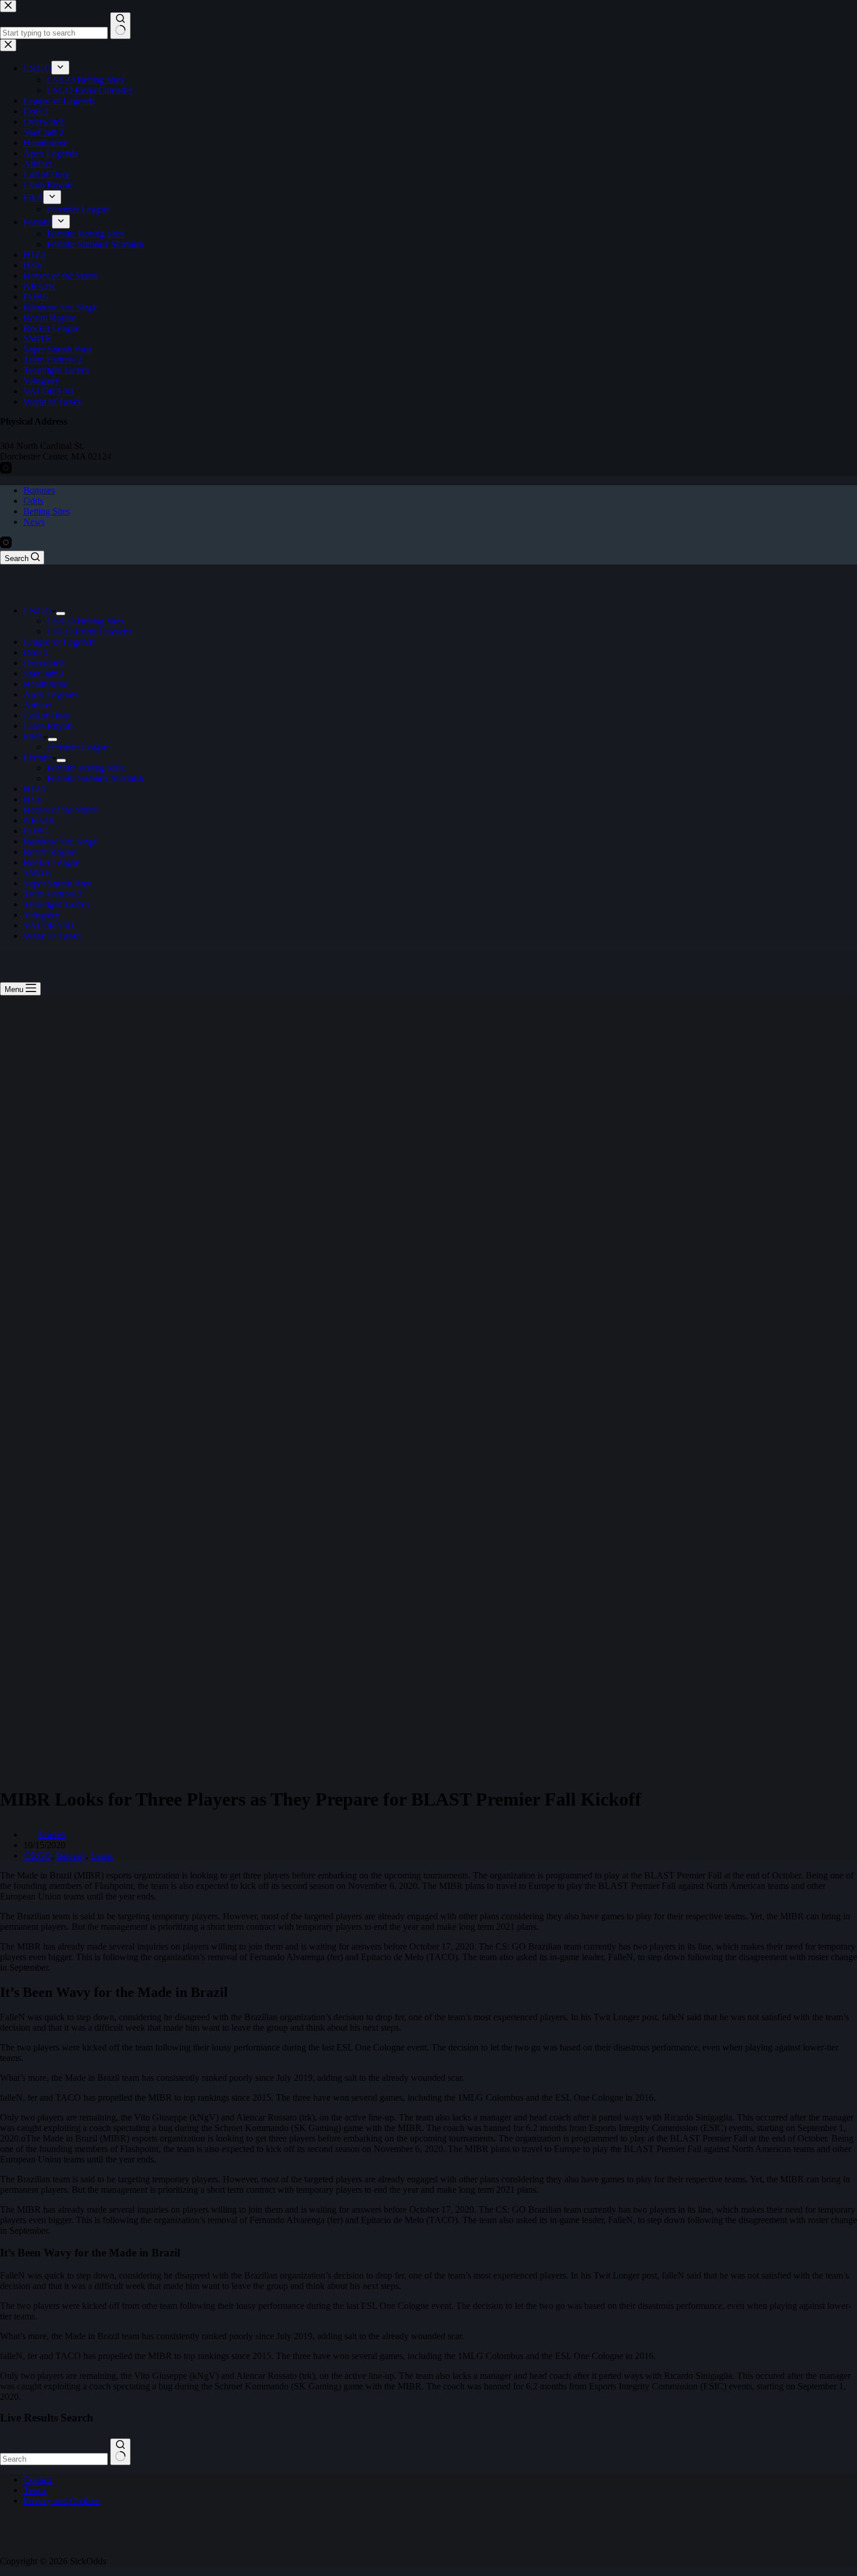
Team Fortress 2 (53, 894)
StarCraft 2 (43, 673)
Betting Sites (47, 511)
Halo (32, 799)
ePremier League (78, 747)
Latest (101, 1855)
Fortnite (38, 757)
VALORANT (49, 925)
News (34, 522)
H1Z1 (34, 789)
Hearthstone (45, 684)
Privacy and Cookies (62, 2500)
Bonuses (39, 490)
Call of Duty (46, 715)
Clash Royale (48, 726)
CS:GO (37, 610)
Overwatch (44, 663)
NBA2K (39, 820)
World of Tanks (52, 936)
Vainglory (41, 915)
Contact (38, 2479)
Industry (71, 1855)
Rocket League (51, 862)
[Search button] (120, 2452)
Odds (33, 501)
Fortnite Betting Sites (85, 768)
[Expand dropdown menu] (61, 614)
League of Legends (59, 642)
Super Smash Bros (57, 883)
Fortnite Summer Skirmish (95, 778)
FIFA (33, 736)
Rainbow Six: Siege (60, 841)
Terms (35, 2490)
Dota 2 (36, 652)
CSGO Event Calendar (89, 631)
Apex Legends (50, 694)
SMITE (37, 873)
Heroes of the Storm (60, 810)
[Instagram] (6, 545)
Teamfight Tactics (56, 904)
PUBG (36, 831)
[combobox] (54, 2459)
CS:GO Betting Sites (85, 621)
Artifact (37, 705)
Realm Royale (50, 852)
